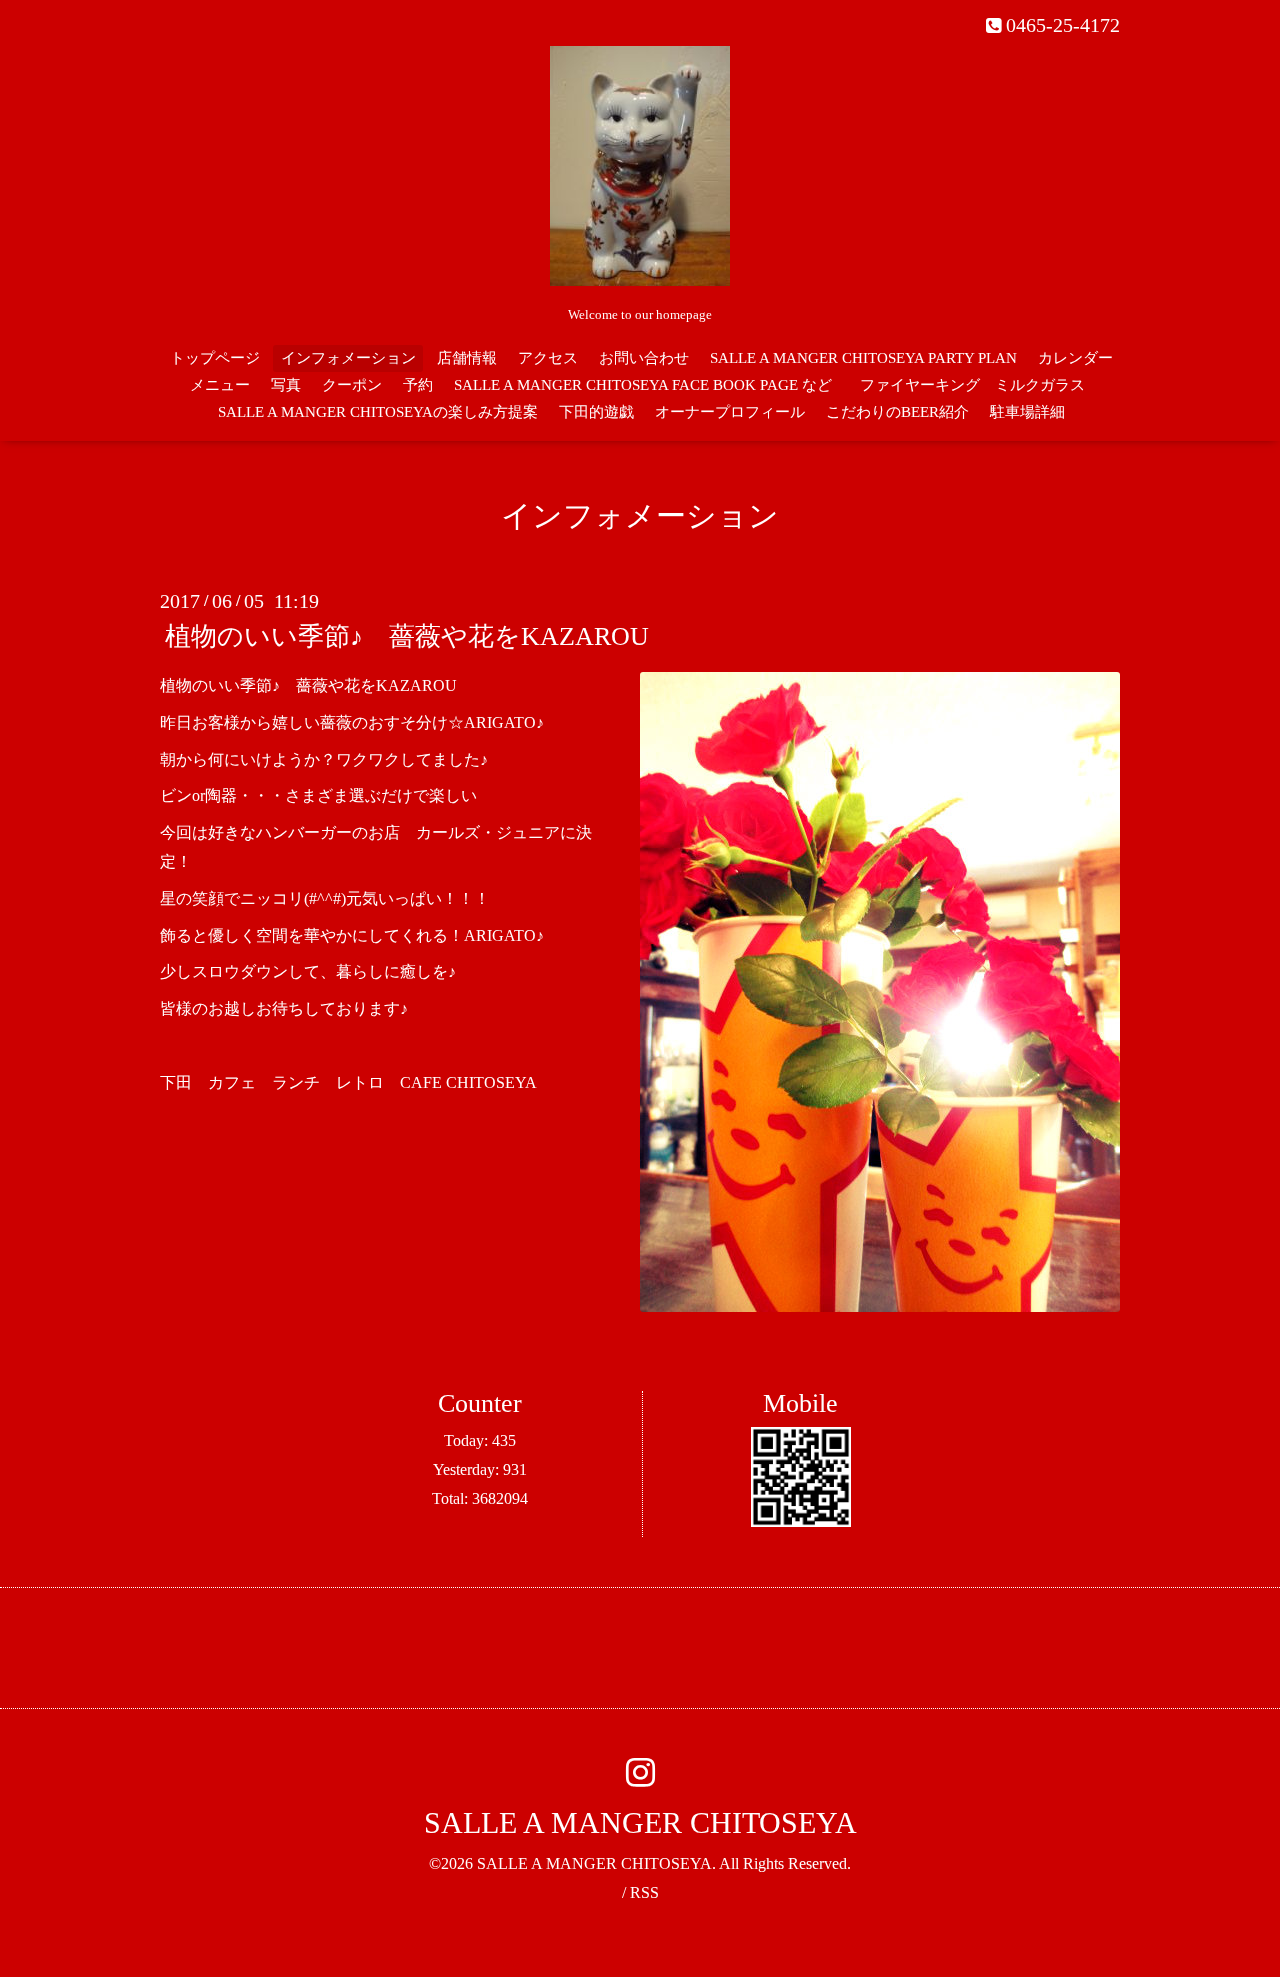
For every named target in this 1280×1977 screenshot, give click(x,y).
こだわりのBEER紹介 (897, 412)
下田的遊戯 (596, 412)
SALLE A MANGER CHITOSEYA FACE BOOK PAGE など (643, 385)
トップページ (215, 358)
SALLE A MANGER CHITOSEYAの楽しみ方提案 (378, 412)
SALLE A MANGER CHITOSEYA (640, 1822)
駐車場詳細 (1027, 412)
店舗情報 (467, 358)
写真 (286, 385)
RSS (644, 1892)
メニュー (220, 385)
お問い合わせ (644, 358)
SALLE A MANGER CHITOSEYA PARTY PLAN (863, 358)
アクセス (548, 358)
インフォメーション (348, 358)
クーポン (352, 385)
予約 (418, 385)
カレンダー (1075, 358)
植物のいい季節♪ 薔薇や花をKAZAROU (407, 636)
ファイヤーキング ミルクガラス (980, 385)
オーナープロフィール (730, 412)
